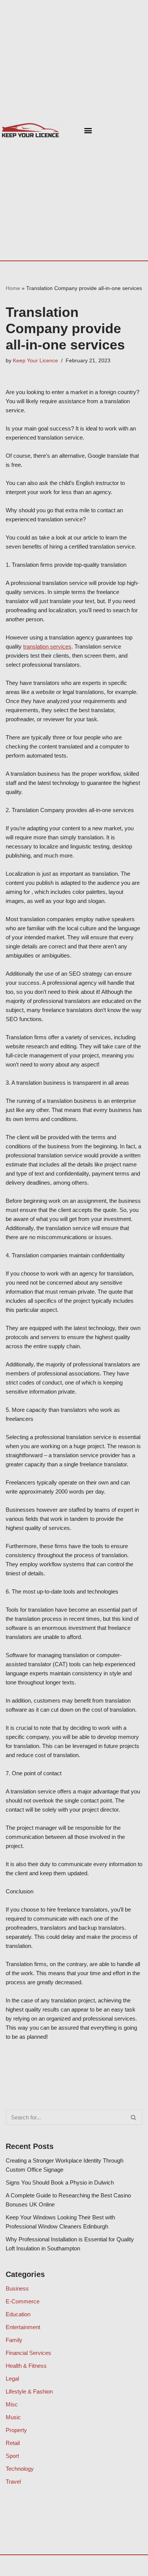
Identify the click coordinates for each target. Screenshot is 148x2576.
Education (18, 2314)
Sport (12, 2456)
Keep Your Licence (35, 361)
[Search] (134, 2117)
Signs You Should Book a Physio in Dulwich (60, 2182)
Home (13, 288)
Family (14, 2340)
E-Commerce (23, 2301)
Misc (12, 2404)
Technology (20, 2469)
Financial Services (28, 2353)
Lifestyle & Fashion (29, 2391)
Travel (13, 2482)
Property (16, 2430)
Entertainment (23, 2327)
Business (17, 2288)
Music (13, 2417)
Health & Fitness (26, 2366)
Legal (12, 2379)
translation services (47, 646)
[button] (88, 130)
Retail (13, 2443)
